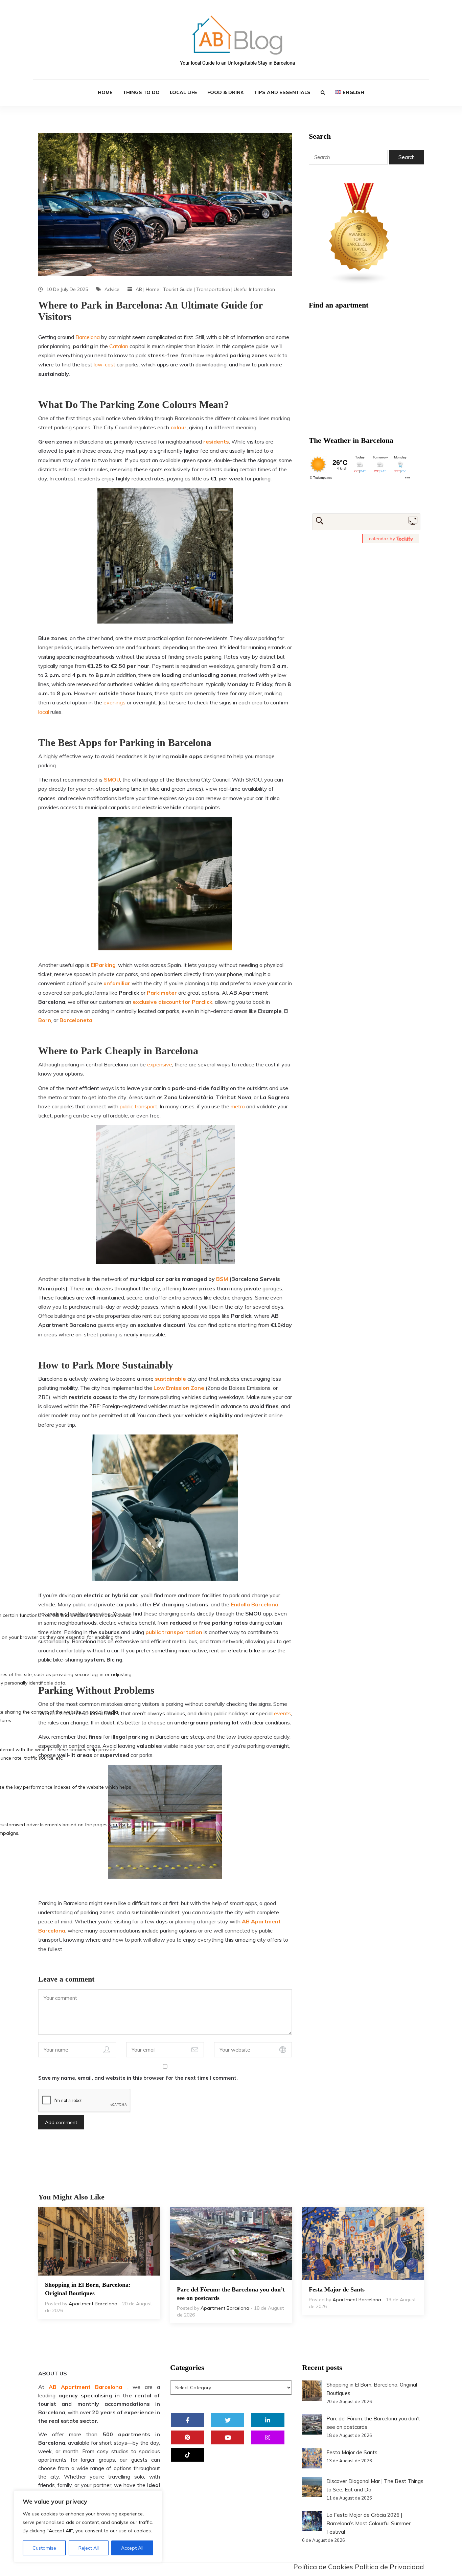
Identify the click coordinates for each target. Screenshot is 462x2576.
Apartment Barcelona (93, 2304)
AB (139, 289)
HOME (105, 92)
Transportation (213, 289)
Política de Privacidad (389, 2567)
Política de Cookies (323, 2567)
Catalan (119, 346)
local (44, 712)
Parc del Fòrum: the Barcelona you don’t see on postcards (231, 2294)
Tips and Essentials (282, 92)
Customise (44, 2548)
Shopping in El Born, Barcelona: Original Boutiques (88, 2289)
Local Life (183, 92)
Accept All (132, 2548)
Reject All (89, 2548)
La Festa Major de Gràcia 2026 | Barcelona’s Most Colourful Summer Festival (368, 2523)
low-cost (105, 364)
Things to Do (141, 92)
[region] (88, 2526)
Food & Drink (226, 92)
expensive (160, 1064)
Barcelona (88, 337)
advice (112, 289)
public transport (138, 1106)
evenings (114, 702)
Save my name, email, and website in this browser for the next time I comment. (138, 2078)
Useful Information (254, 289)
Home (153, 289)
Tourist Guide (178, 289)
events (282, 1713)
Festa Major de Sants (337, 2289)
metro (238, 1106)
